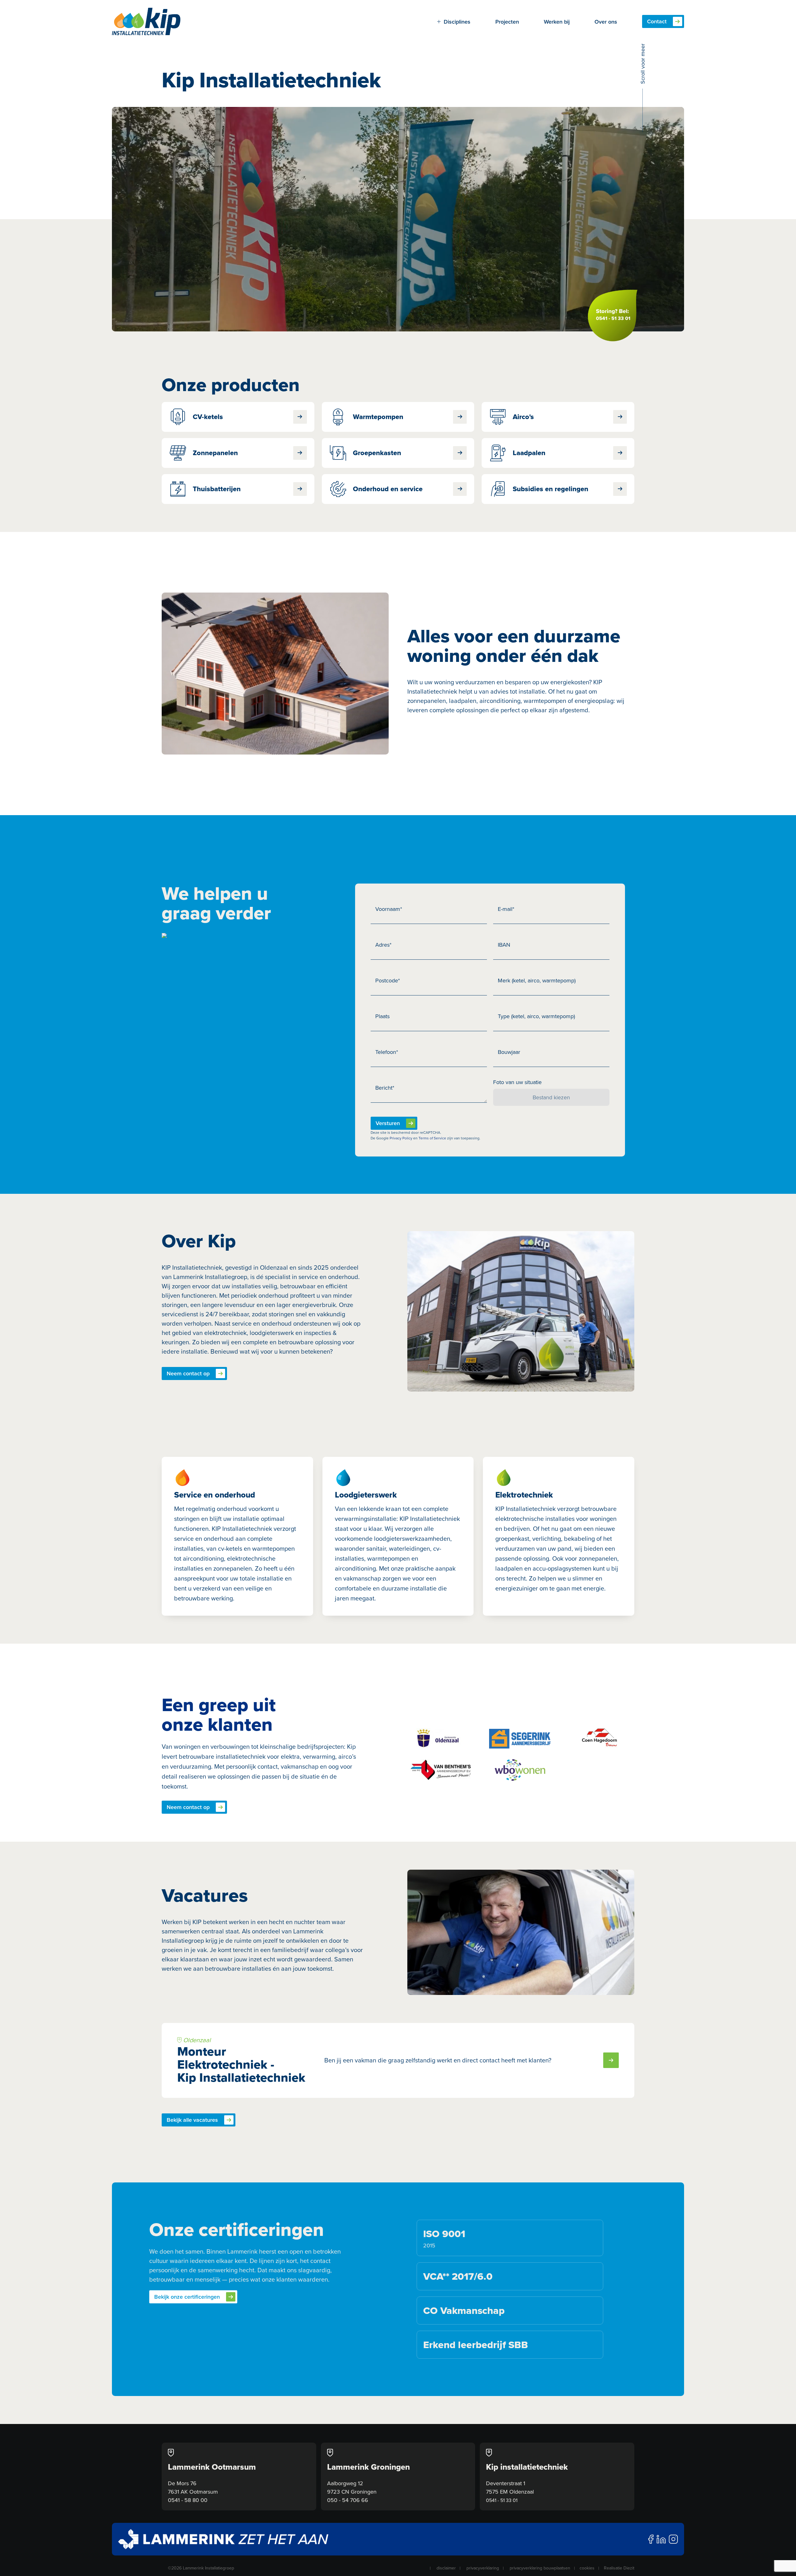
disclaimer (446, 2568)
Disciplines (457, 22)
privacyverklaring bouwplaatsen (540, 2568)
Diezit (629, 2568)
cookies (587, 2568)
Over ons (606, 22)
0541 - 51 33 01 (502, 2500)
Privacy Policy (401, 1138)
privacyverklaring (483, 2568)
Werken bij (557, 22)
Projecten (507, 22)
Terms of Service (432, 1138)
